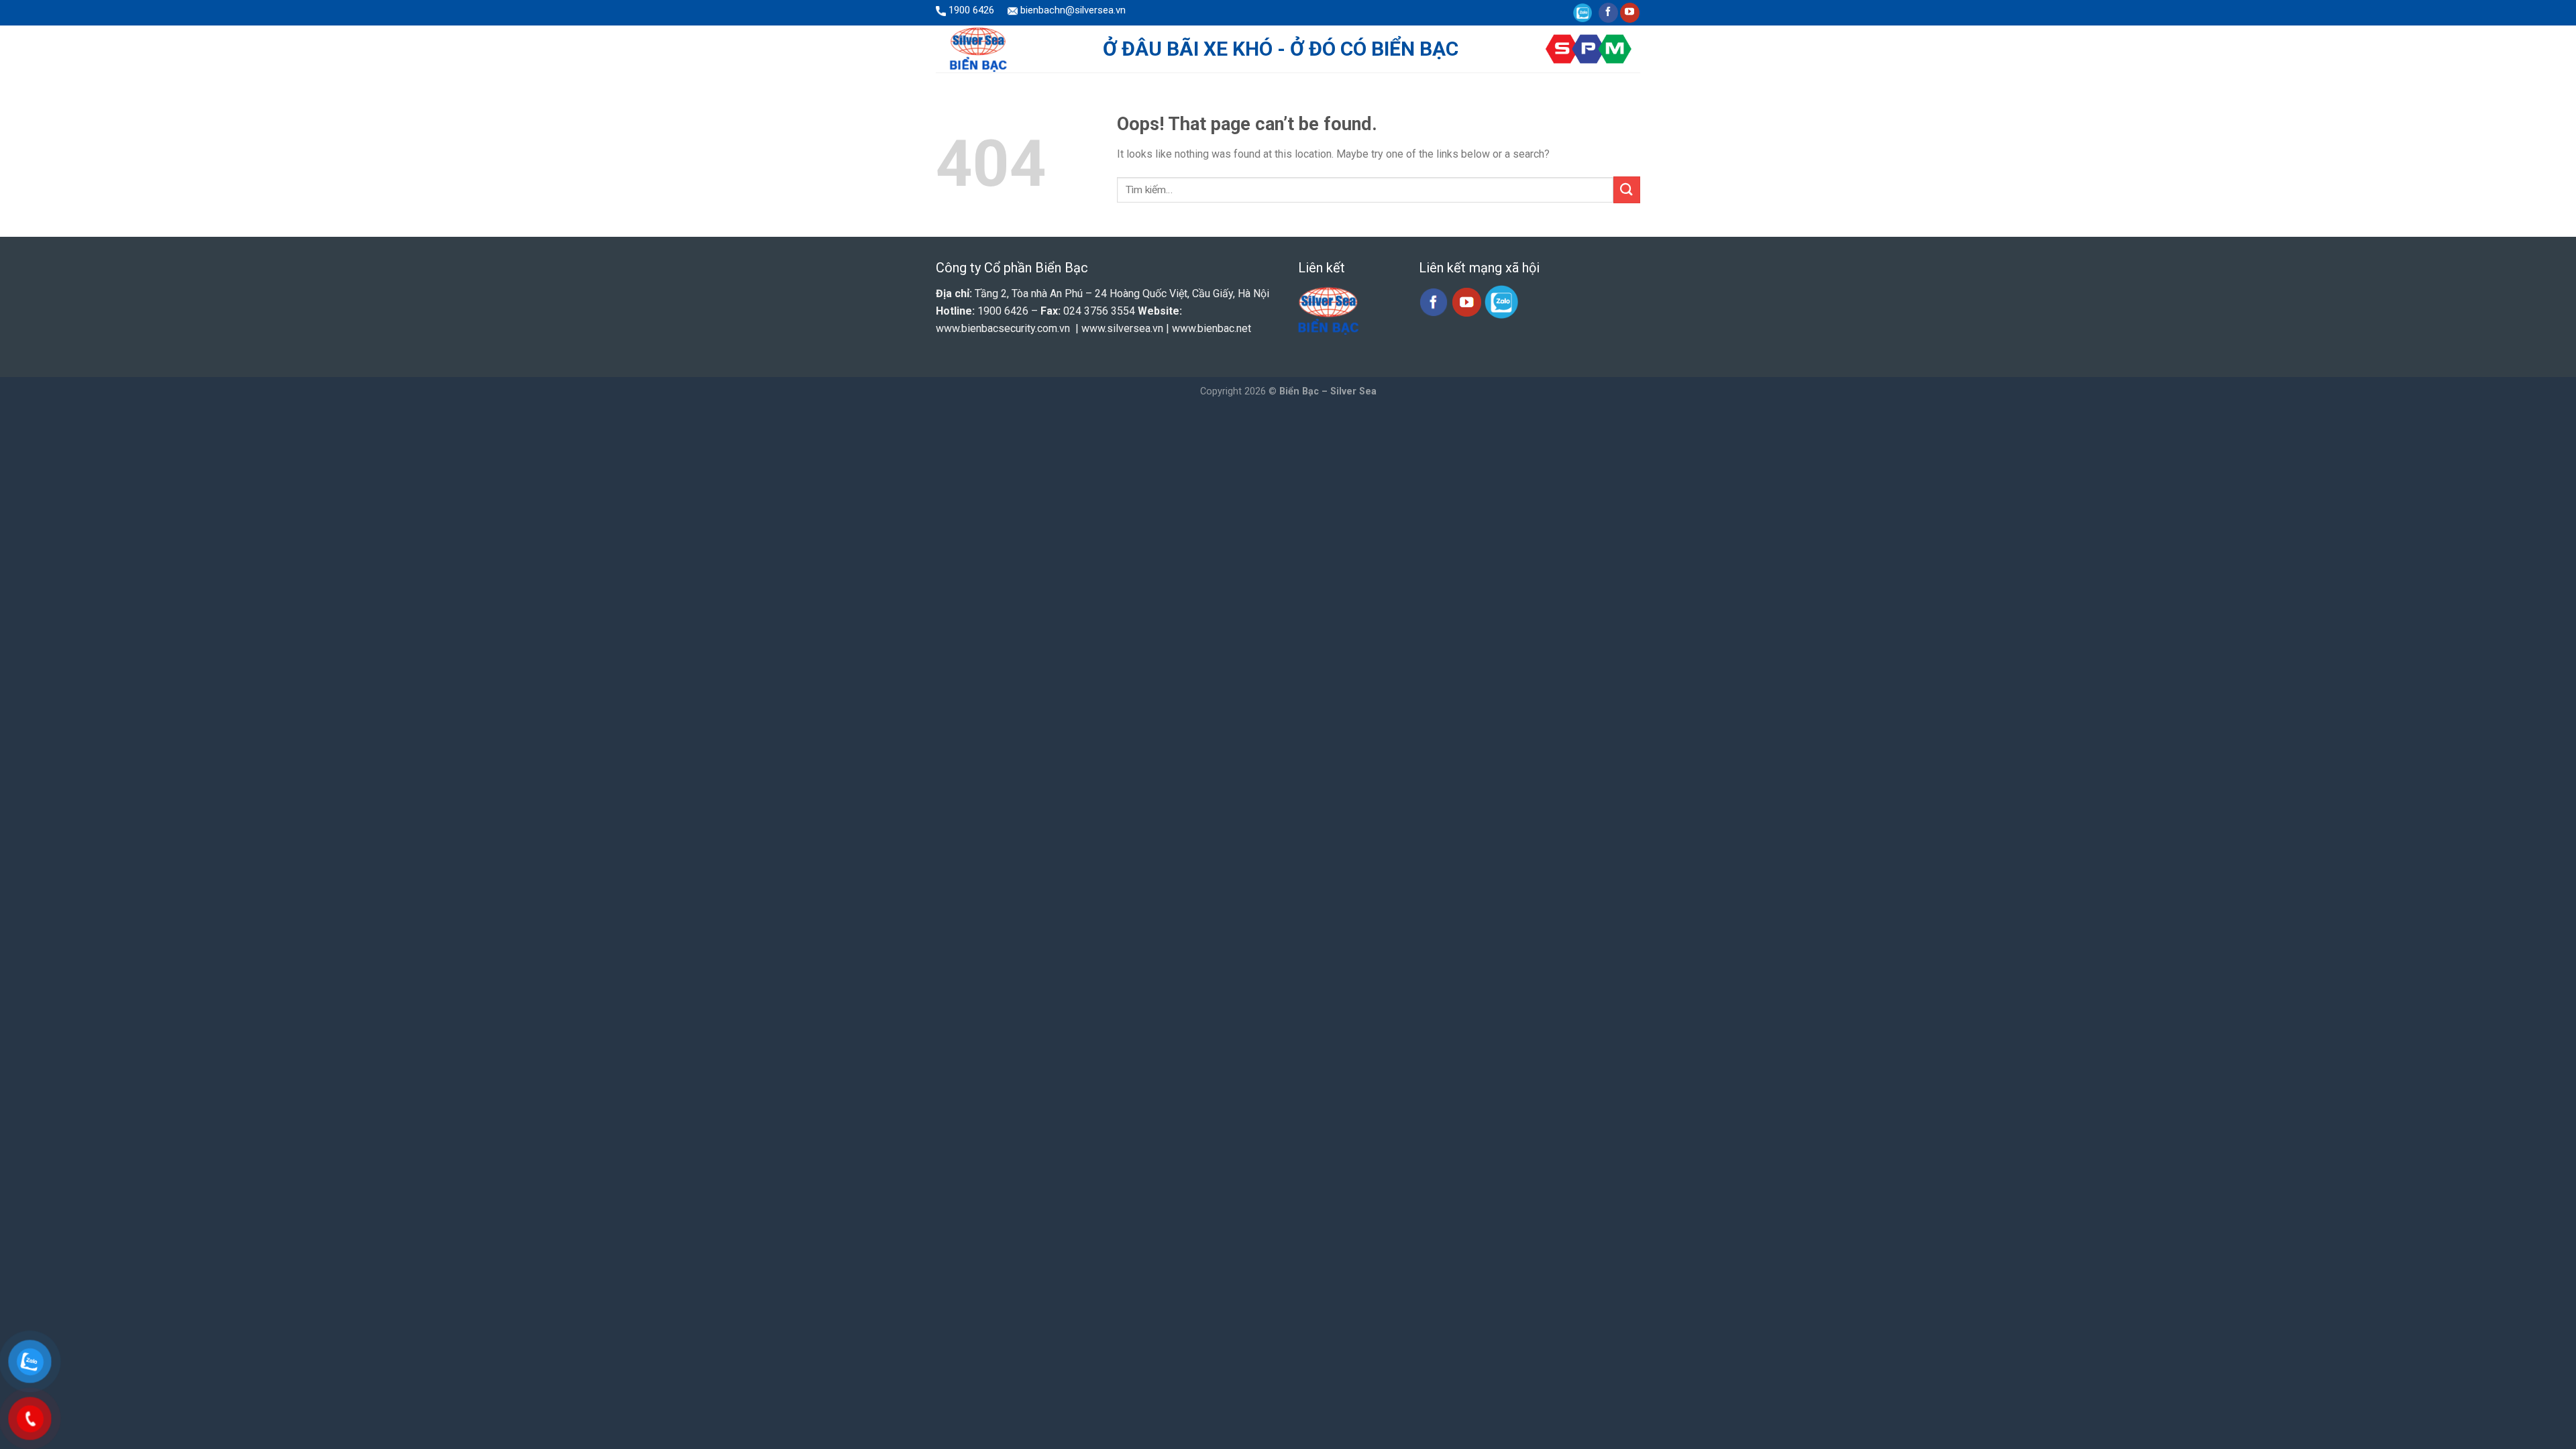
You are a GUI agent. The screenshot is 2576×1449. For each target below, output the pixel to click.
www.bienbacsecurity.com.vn (1003, 328)
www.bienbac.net (1212, 328)
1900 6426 (970, 10)
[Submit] (1627, 190)
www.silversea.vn (1122, 328)
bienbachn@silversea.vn (1072, 10)
